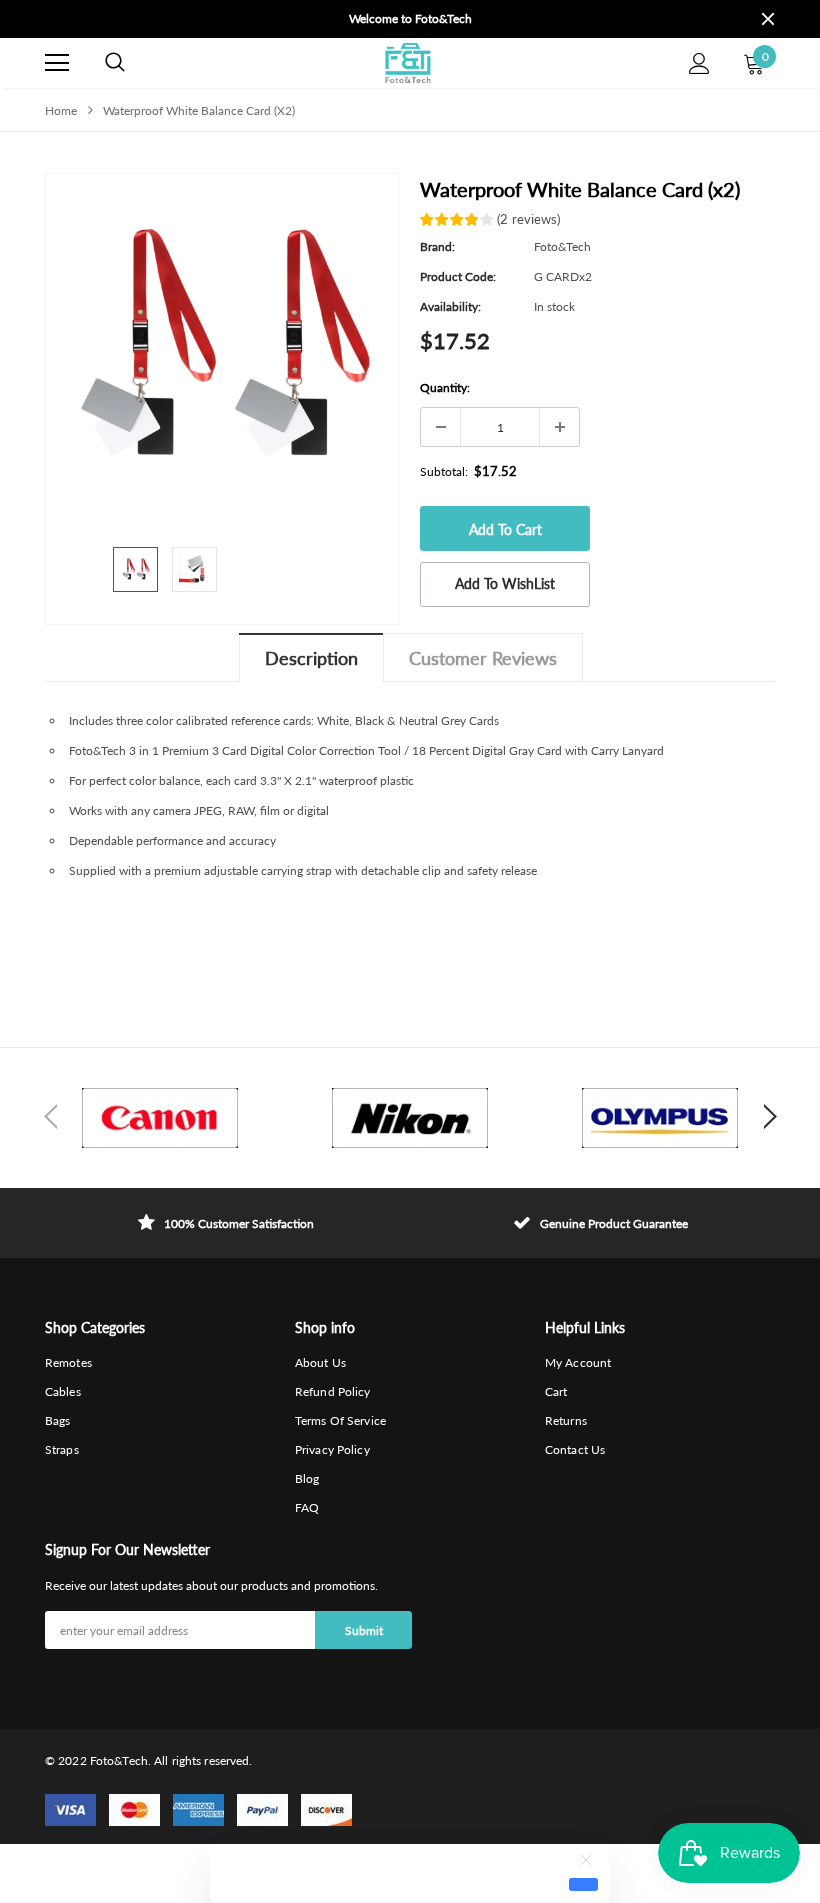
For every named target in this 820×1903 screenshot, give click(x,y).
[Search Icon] (115, 63)
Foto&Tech (562, 246)
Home (61, 110)
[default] (583, 1884)
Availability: (450, 306)
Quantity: (445, 387)
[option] (410, 19)
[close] (768, 19)
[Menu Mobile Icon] (57, 63)
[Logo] (407, 63)
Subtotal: (444, 471)
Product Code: (458, 276)
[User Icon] (699, 63)
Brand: (437, 246)
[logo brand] (160, 1118)
